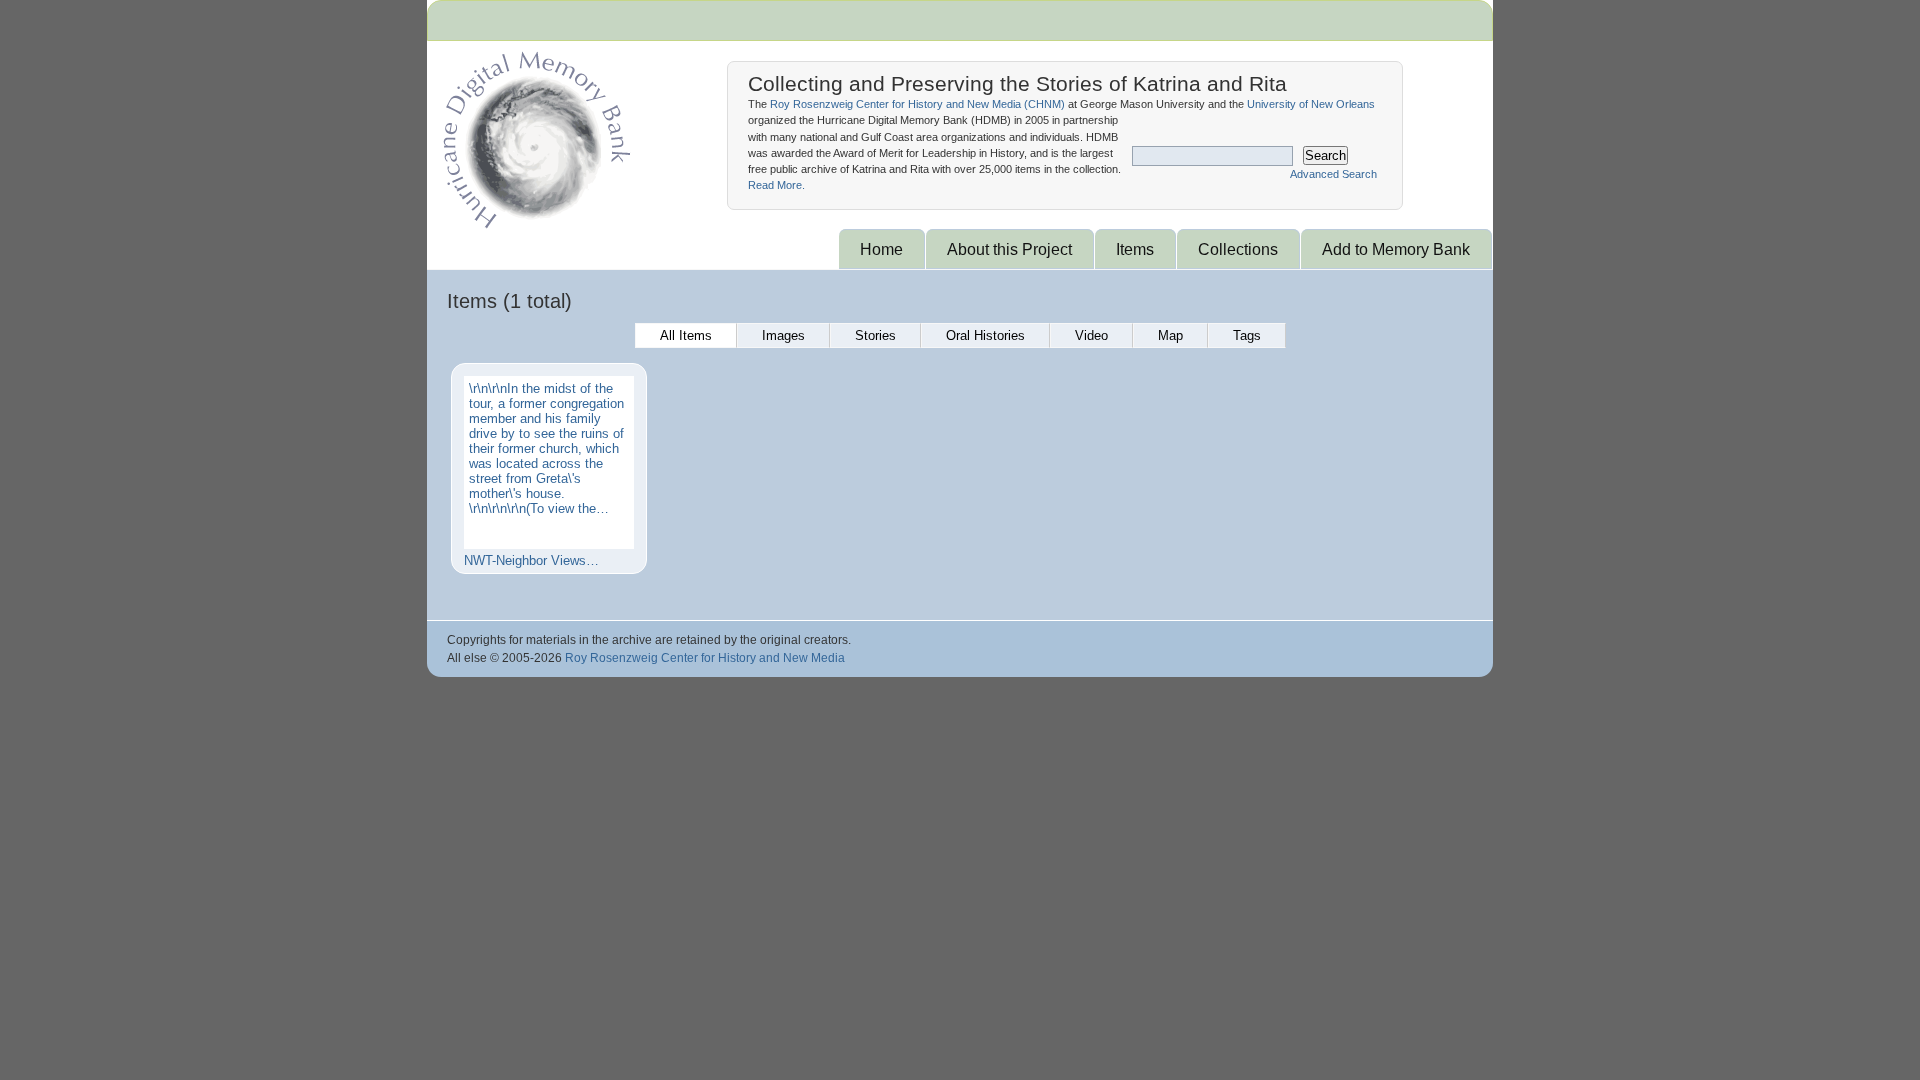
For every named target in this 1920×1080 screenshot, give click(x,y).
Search (1325, 155)
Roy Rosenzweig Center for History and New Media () (917, 104)
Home (881, 249)
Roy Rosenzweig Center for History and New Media (705, 658)
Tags (1247, 335)
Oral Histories (985, 335)
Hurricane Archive (533, 135)
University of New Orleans (1311, 104)
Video (1091, 335)
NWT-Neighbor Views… (531, 560)
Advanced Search (1333, 174)
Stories (875, 335)
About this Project (1009, 249)
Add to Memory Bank (1396, 249)
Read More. (776, 185)
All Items (686, 335)
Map (1170, 335)
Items (1135, 249)
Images (783, 335)
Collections (1238, 249)
